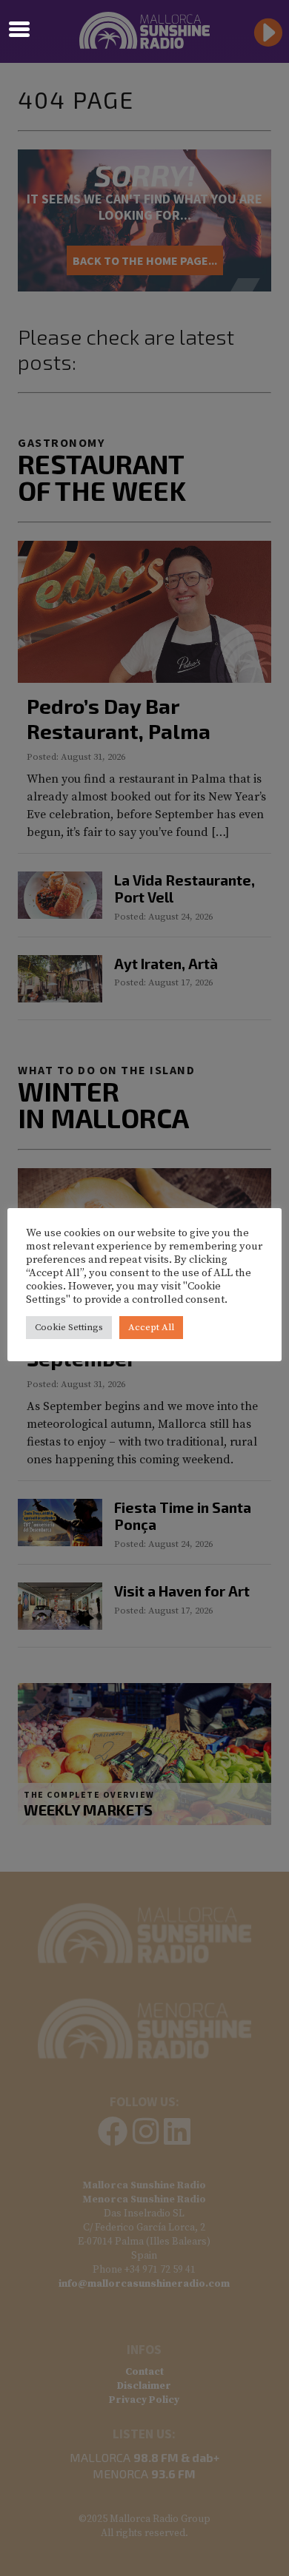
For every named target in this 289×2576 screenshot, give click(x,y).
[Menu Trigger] (20, 28)
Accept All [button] (151, 1327)
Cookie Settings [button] (69, 1327)
